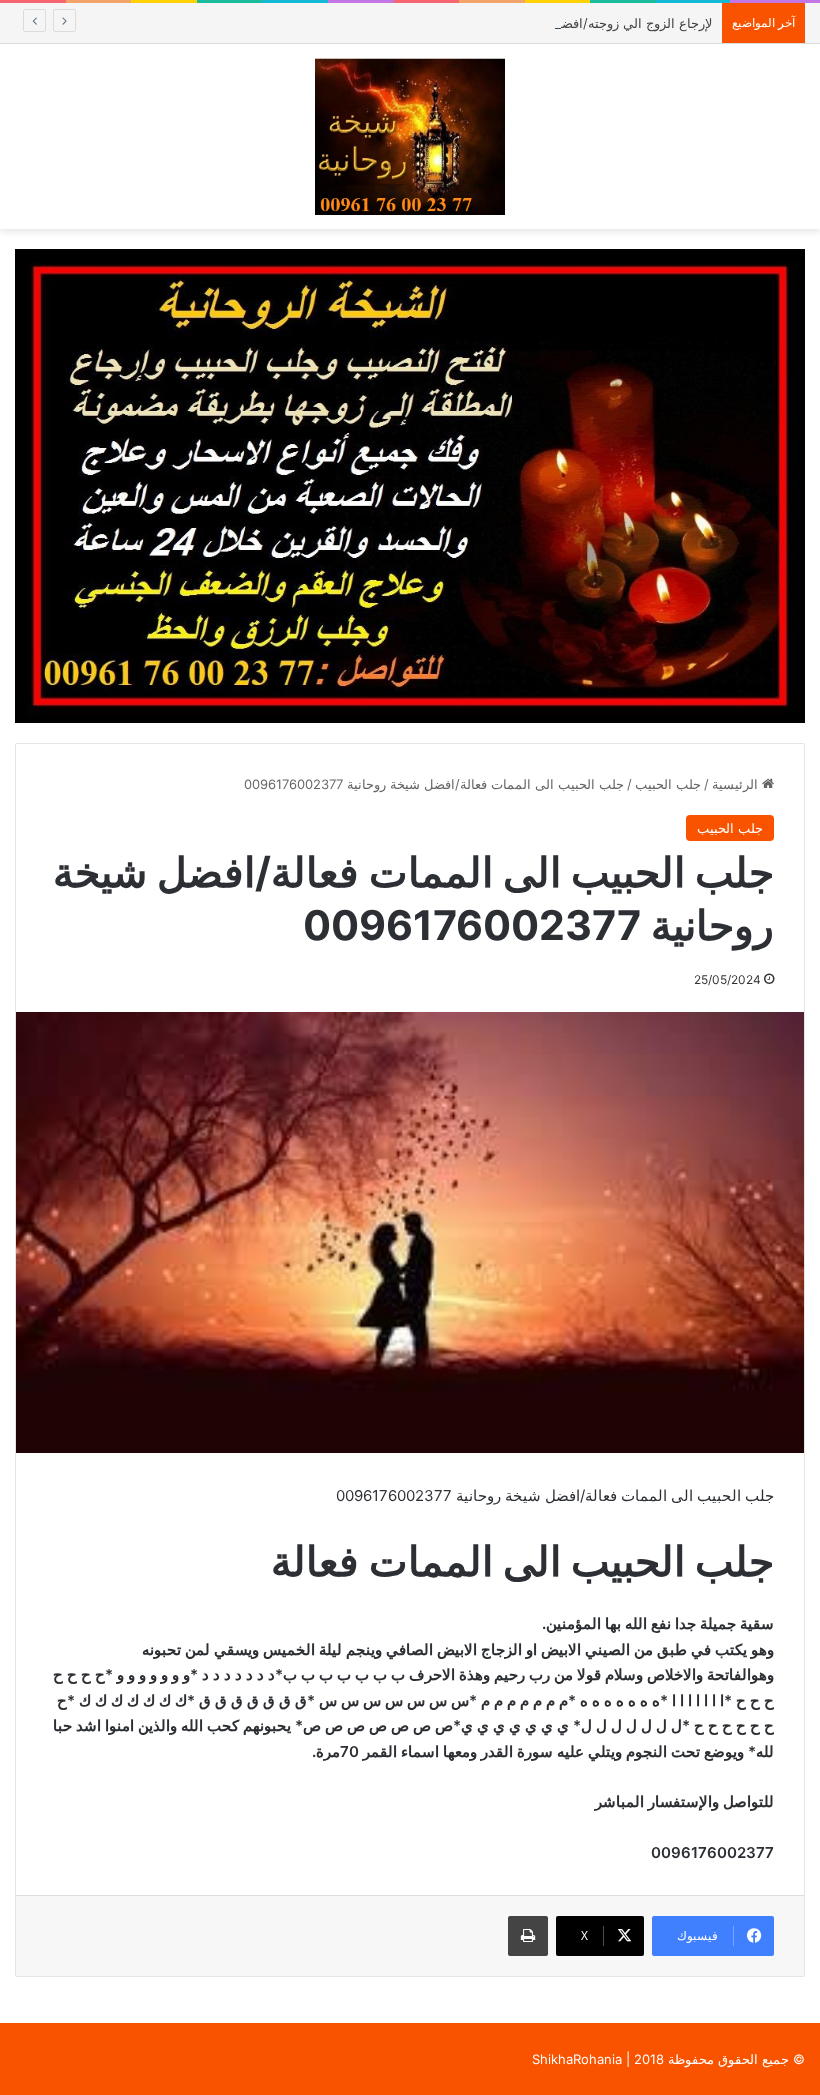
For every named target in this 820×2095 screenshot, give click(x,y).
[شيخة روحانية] (410, 136)
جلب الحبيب (668, 784)
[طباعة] (528, 1936)
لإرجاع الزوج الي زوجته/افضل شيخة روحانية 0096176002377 (542, 23)
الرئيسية (737, 784)
